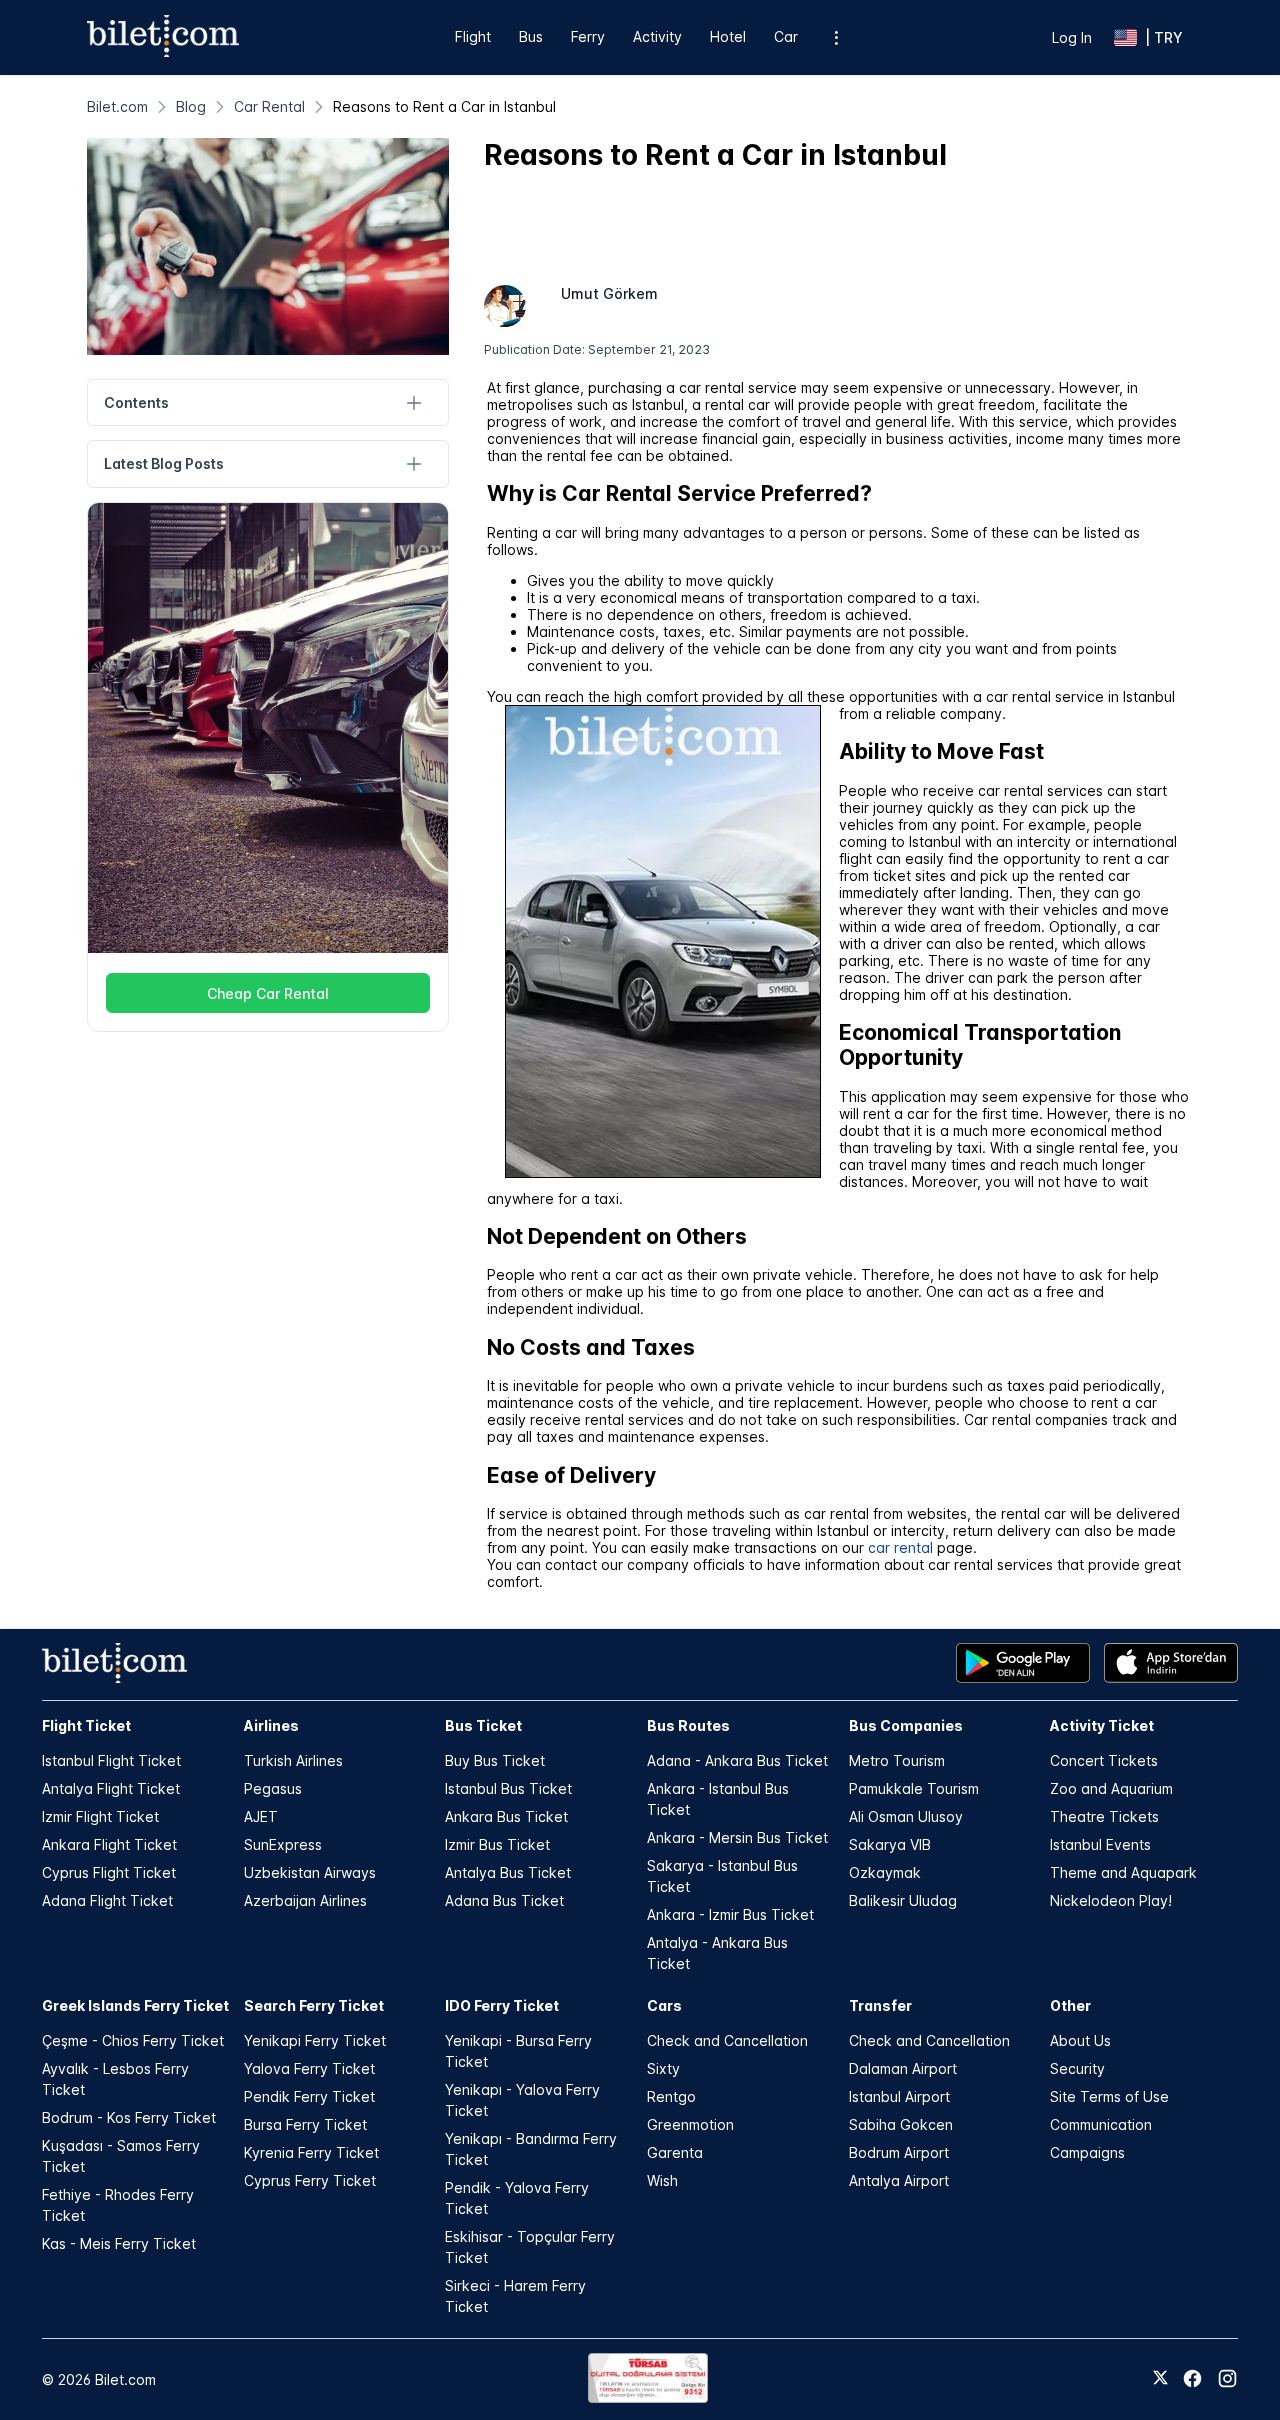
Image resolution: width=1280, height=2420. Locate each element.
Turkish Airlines (293, 1760)
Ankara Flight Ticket (109, 1844)
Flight (473, 36)
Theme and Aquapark (1123, 1872)
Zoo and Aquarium (1111, 1788)
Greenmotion (690, 2124)
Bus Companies (906, 1725)
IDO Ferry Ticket (502, 2005)
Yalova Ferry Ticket (309, 2068)
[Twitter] (1160, 2379)
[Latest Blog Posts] (414, 464)
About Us (1080, 2040)
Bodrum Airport (899, 2152)
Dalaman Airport (903, 2068)
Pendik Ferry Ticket (309, 2096)
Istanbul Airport (899, 2096)
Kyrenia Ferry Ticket (311, 2152)
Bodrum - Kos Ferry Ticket (129, 2117)
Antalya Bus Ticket (508, 1872)
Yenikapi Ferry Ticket (315, 2040)
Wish (662, 2180)
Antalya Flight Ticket (111, 1788)
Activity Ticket (1102, 1725)
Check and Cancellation (727, 2040)
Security (1077, 2068)
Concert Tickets (1104, 1760)
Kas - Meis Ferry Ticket (119, 2243)
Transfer (880, 2005)
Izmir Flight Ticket (100, 1816)
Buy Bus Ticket (495, 1760)
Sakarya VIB (890, 1844)
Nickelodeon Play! (1111, 1900)
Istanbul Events (1100, 1844)
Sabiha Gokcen (901, 2124)
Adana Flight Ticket (107, 1900)
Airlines (271, 1725)
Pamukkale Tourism (914, 1788)
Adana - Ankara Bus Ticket (737, 1760)
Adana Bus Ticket (504, 1900)
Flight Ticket (86, 1725)
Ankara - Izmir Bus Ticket (730, 1914)
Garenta (675, 2152)
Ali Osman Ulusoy (906, 1816)
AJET (261, 1816)
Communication (1101, 2124)
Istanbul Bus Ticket (508, 1788)
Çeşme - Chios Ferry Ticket (133, 2040)
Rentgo (671, 2096)
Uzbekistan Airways (310, 1872)
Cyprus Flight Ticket (109, 1872)
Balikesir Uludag (903, 1900)
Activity (657, 36)
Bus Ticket (483, 1725)
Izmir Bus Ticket (497, 1844)
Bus (531, 36)
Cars (664, 2005)
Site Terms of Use (1109, 2096)
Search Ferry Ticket (314, 2005)
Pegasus (273, 1788)
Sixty (663, 2068)
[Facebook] (1192, 2378)
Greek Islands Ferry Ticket (135, 2005)
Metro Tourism (897, 1760)
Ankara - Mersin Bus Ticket (737, 1837)
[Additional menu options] (836, 37)
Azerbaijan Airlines (305, 1900)
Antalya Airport (899, 2180)
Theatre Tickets (1104, 1816)
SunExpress (283, 1844)
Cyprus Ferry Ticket (310, 2180)
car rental (900, 1547)
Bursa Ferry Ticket (305, 2124)
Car (786, 36)
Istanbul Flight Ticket (111, 1760)
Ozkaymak (885, 1872)
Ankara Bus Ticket (506, 1816)
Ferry (588, 36)
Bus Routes (688, 1725)
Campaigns (1087, 2152)
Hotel (728, 36)
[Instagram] (1227, 2378)
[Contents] (414, 402)
